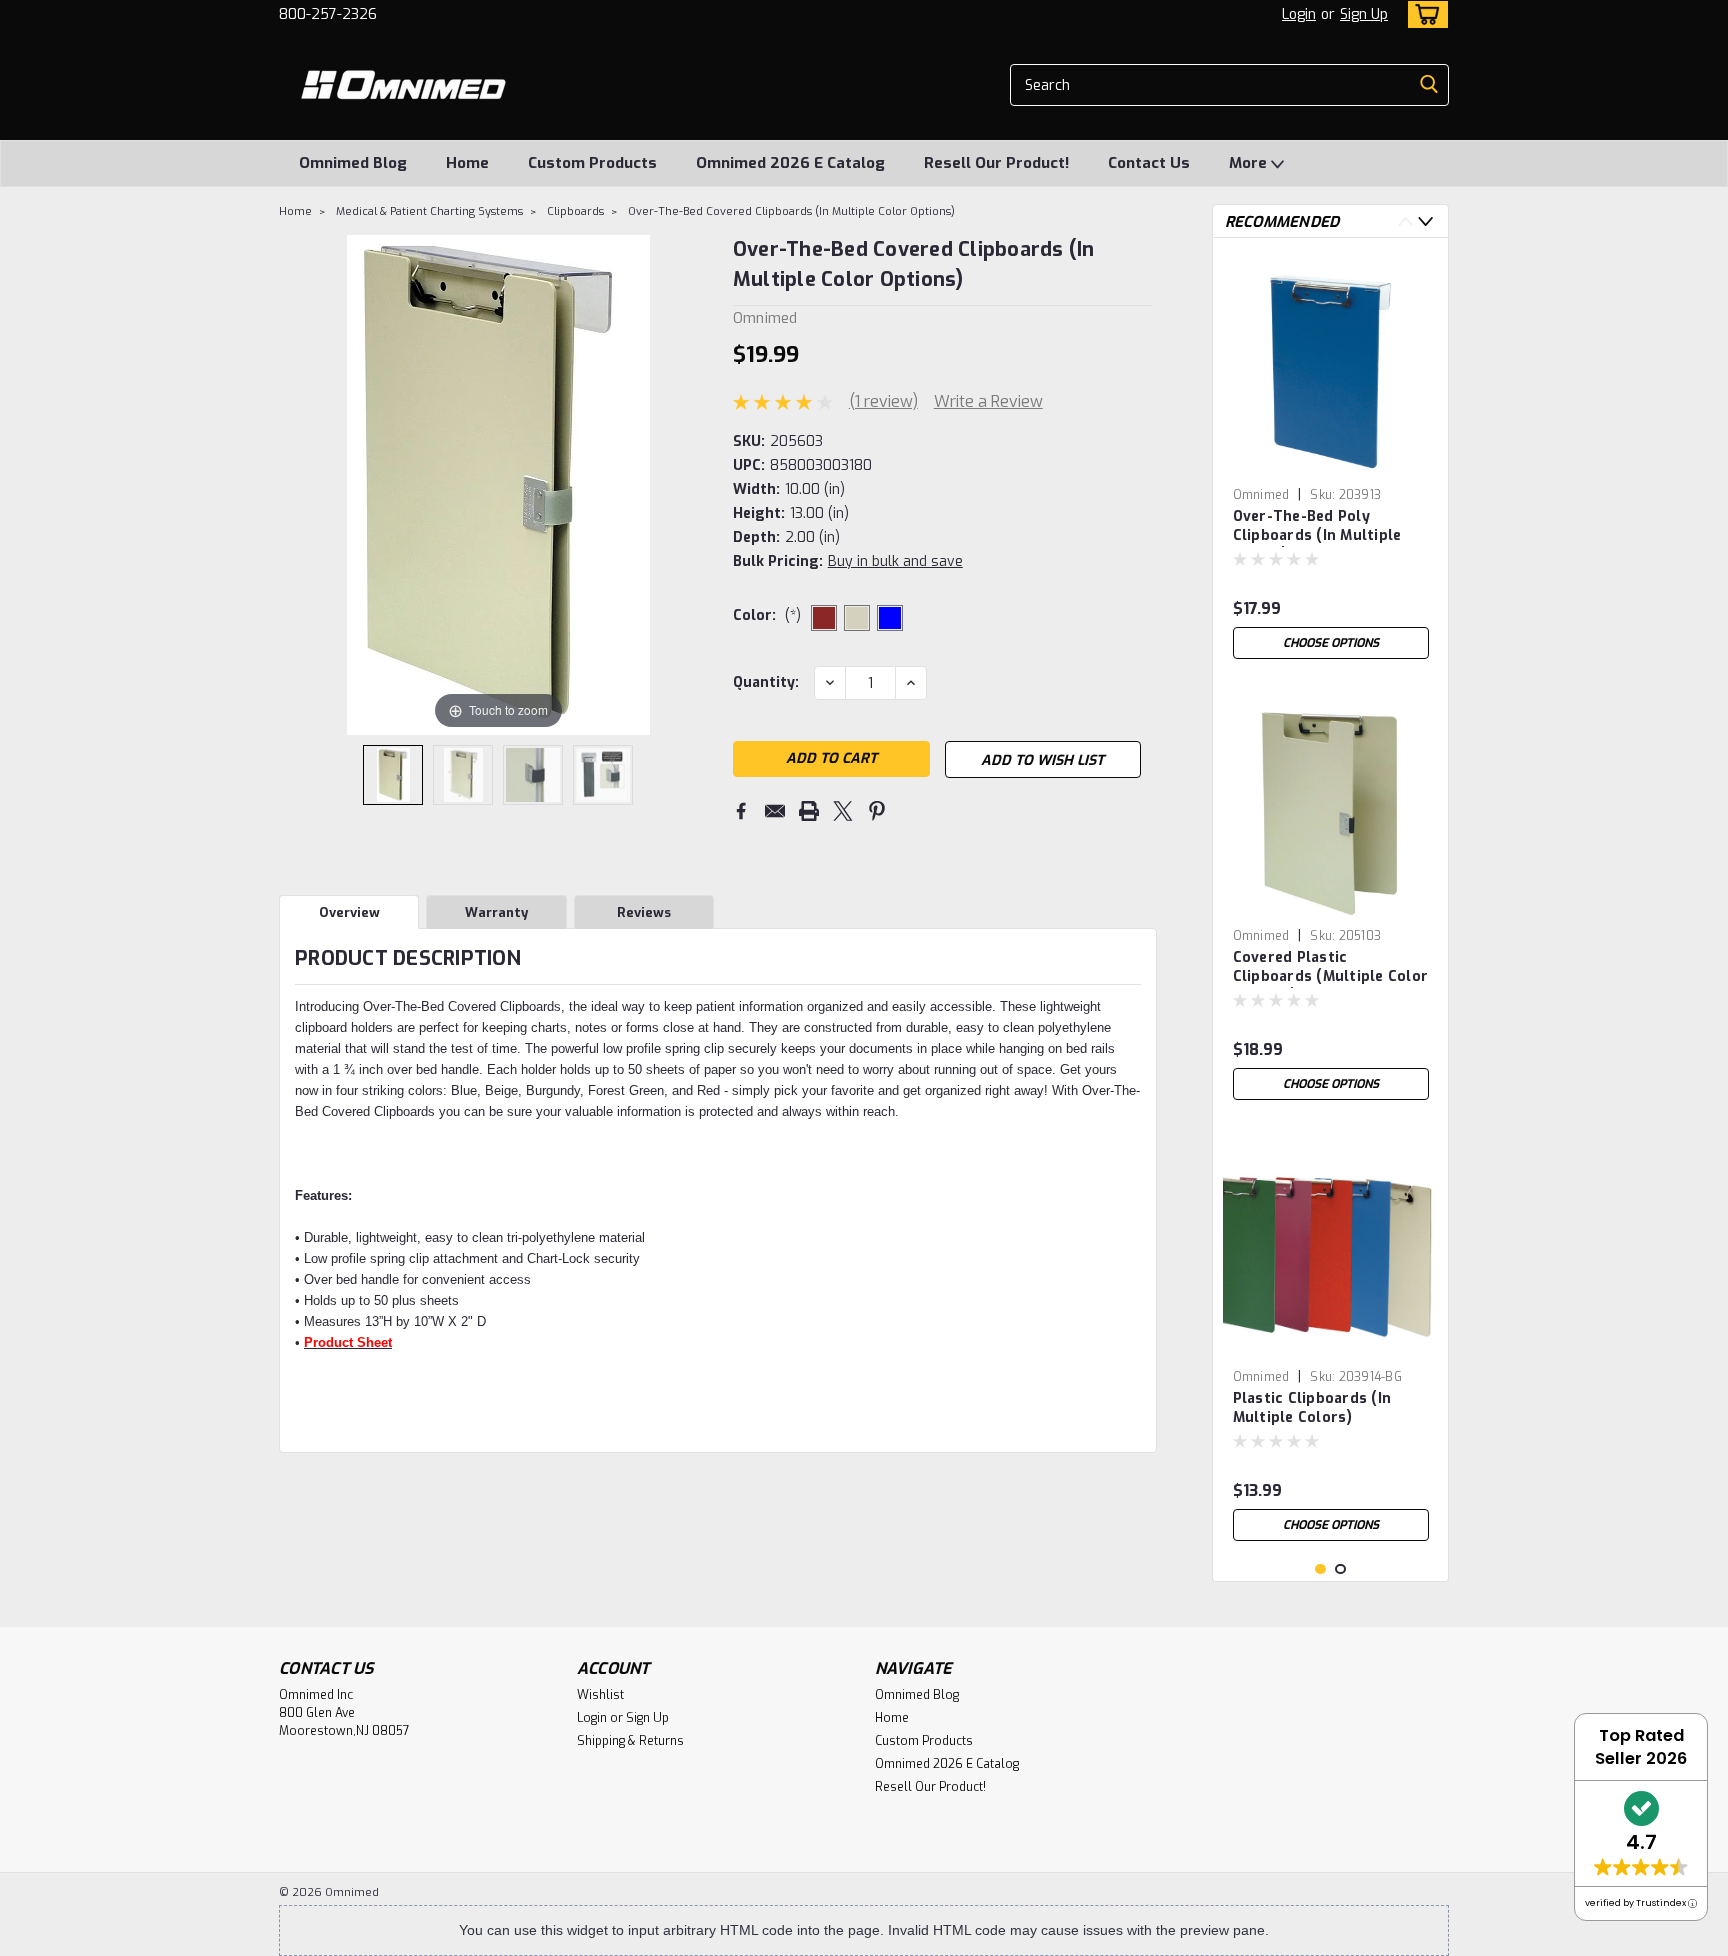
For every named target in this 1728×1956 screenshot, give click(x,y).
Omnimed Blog (353, 163)
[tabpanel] (1331, 461)
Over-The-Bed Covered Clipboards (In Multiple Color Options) (791, 211)
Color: (767, 615)
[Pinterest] (877, 811)
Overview (349, 912)
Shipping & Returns (630, 1741)
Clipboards (575, 211)
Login (1299, 14)
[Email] (775, 811)
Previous (1405, 221)
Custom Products (592, 163)
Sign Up (1364, 14)
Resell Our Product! (996, 163)
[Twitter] (843, 811)
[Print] (809, 811)
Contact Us (1149, 163)
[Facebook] (741, 811)
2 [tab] (1340, 1569)
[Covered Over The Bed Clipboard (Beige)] (393, 775)
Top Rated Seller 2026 (1641, 1747)
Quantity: (766, 682)
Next (1425, 221)
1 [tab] (1320, 1569)
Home (467, 163)
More (1250, 163)
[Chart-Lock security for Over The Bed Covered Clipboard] (533, 775)
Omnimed (1261, 495)
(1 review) (883, 401)
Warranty (496, 912)
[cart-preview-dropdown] (1423, 14)
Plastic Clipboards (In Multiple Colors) (1312, 1408)
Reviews (644, 912)
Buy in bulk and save (895, 561)
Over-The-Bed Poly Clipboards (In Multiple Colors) (1317, 527)
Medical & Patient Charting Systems (429, 211)
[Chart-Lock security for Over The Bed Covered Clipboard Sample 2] (603, 775)
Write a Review (988, 401)
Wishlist (600, 1695)
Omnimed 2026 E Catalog (790, 163)
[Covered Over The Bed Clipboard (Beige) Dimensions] (463, 775)
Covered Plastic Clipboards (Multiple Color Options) (1331, 968)
